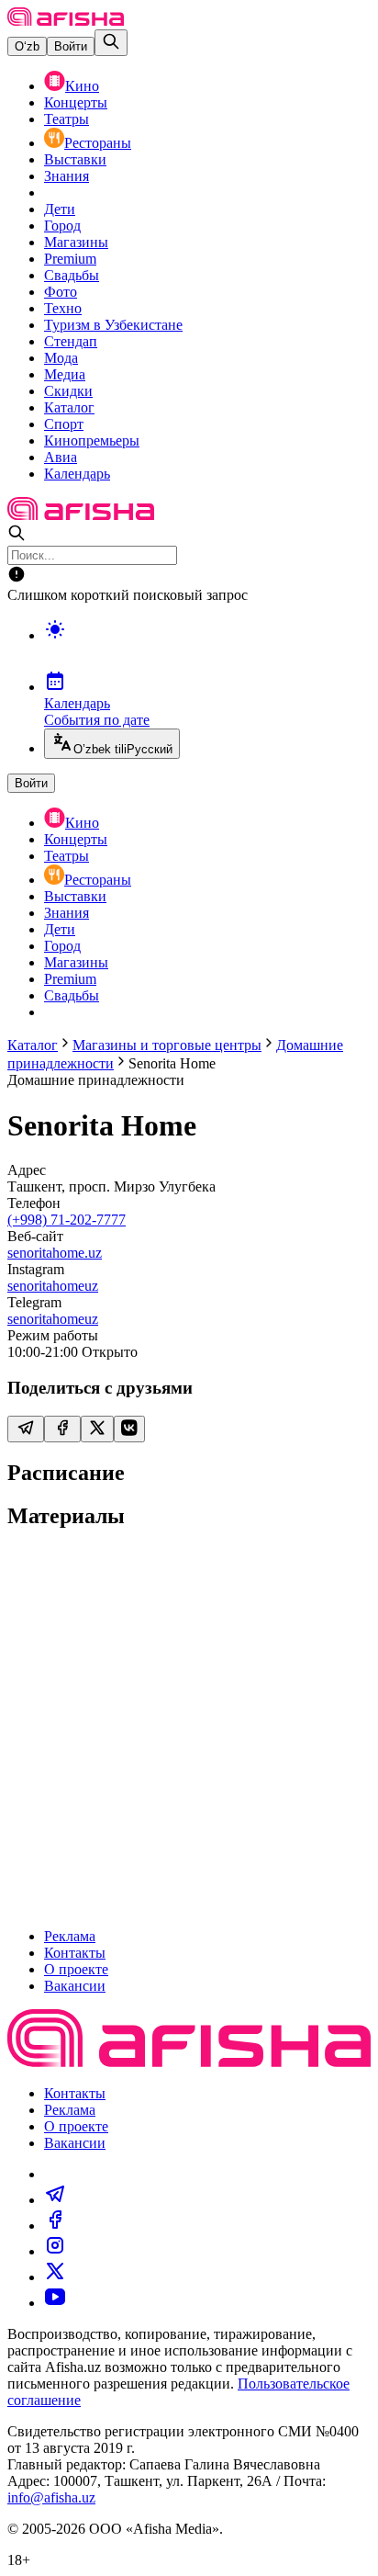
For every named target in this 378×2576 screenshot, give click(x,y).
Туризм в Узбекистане (113, 325)
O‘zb (27, 46)
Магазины (76, 242)
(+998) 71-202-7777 (67, 1220)
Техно (63, 308)
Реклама (70, 1936)
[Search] (111, 43)
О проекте (76, 1969)
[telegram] (55, 2200)
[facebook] (55, 2226)
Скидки (68, 391)
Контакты (75, 1953)
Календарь (77, 474)
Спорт (64, 424)
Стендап (71, 341)
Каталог (69, 407)
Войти (71, 46)
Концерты (76, 102)
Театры (67, 119)
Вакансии (75, 1986)
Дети (60, 209)
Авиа (61, 457)
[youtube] (55, 2303)
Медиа (65, 374)
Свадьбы (72, 275)
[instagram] (55, 2251)
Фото (61, 292)
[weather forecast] (207, 649)
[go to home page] (66, 21)
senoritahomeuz (53, 1286)
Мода (61, 358)
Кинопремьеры (92, 441)
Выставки (75, 159)
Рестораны (98, 143)
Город (62, 226)
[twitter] (55, 2277)
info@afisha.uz (51, 2497)
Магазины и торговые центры (167, 1045)
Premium (70, 259)
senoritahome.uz (55, 1253)
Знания (67, 176)
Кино (82, 86)
